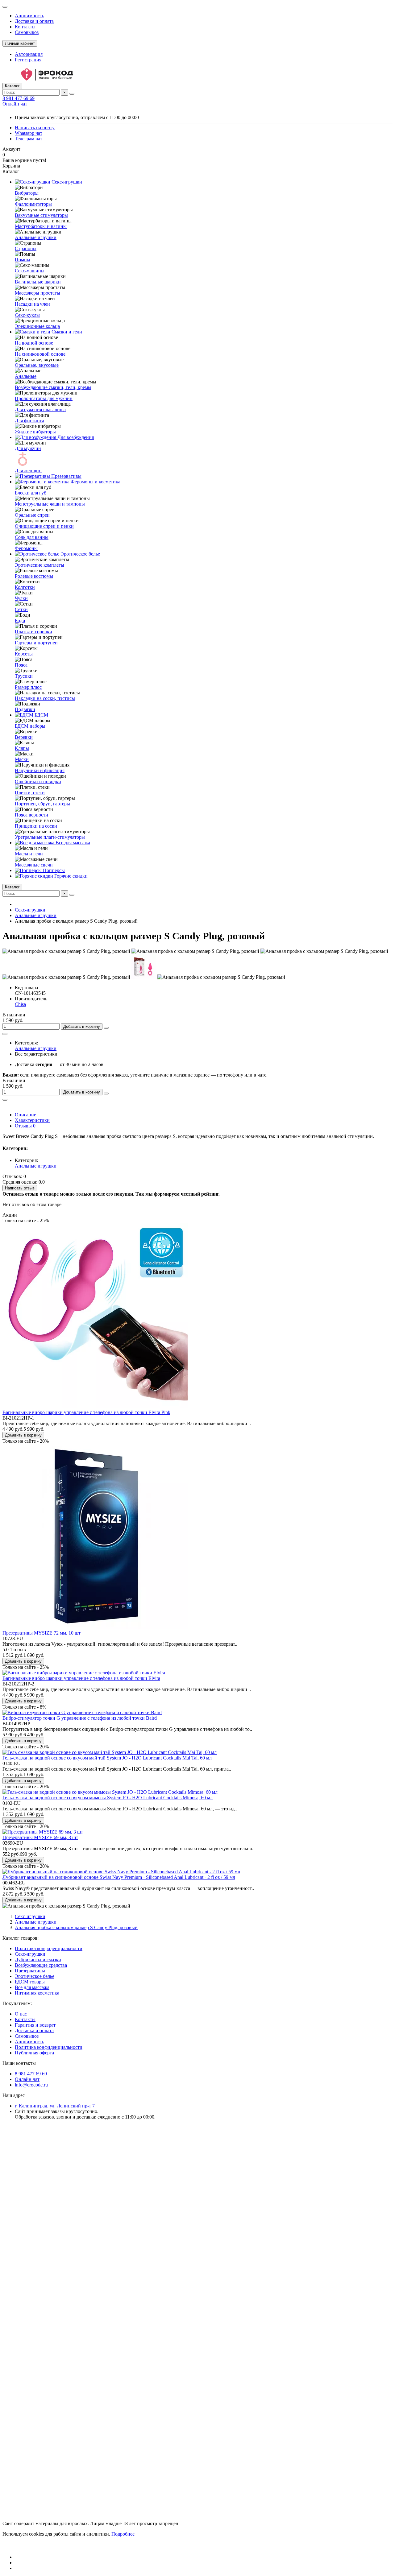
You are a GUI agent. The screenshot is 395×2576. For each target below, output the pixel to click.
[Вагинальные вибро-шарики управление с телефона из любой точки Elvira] (84, 1673)
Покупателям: (17, 2003)
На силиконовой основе (40, 354)
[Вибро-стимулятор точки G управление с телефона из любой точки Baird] (82, 1712)
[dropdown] (5, 7)
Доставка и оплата (34, 21)
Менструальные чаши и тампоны (50, 504)
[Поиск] (72, 94)
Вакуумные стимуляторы (41, 215)
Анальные (26, 376)
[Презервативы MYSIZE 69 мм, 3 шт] (43, 1832)
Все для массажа (72, 843)
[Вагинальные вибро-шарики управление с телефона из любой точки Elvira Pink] (95, 1407)
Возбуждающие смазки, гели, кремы (53, 387)
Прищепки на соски (36, 826)
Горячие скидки (70, 876)
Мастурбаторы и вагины (41, 226)
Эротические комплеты (39, 565)
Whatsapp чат (29, 133)
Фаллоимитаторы (33, 204)
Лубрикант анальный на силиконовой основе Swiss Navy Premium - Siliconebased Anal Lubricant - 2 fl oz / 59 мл (119, 1877)
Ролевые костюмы (34, 576)
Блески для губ (31, 493)
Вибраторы (27, 193)
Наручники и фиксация (40, 770)
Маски (22, 759)
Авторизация (29, 54)
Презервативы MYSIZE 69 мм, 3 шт (40, 1837)
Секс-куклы (27, 315)
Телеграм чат (29, 139)
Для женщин (28, 471)
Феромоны (26, 548)
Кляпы (22, 748)
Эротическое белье (80, 554)
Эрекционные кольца (37, 326)
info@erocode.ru (31, 2085)
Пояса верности (31, 815)
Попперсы (53, 870)
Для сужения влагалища (40, 409)
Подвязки (25, 709)
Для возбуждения (75, 437)
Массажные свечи (34, 865)
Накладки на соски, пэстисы (45, 698)
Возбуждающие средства (41, 1965)
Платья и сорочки (33, 632)
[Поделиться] (5, 1034)
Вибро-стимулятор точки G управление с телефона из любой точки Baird (80, 1718)
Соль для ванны (32, 537)
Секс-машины (30, 271)
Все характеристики (36, 1054)
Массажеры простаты (37, 293)
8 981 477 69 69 (19, 98)
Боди (20, 620)
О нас (21, 2014)
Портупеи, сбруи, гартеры (42, 804)
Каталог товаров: (21, 1938)
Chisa (20, 1004)
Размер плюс (28, 687)
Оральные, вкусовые (37, 365)
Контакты (25, 27)
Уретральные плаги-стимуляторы (50, 837)
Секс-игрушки (66, 182)
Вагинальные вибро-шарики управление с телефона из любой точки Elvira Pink (86, 1412)
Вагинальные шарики (38, 282)
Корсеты (24, 654)
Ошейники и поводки (38, 781)
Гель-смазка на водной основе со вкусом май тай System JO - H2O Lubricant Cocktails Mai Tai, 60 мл (107, 1758)
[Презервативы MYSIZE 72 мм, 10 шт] (95, 1627)
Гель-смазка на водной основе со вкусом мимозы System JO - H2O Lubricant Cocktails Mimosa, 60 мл (108, 1798)
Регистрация (28, 60)
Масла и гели (29, 854)
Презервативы (66, 476)
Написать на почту (35, 128)
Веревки (24, 737)
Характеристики (32, 1120)
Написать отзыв (20, 1188)
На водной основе (34, 343)
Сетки (21, 609)
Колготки (25, 587)
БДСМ (41, 715)
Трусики (24, 676)
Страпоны (26, 248)
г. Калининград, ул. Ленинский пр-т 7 (55, 2106)
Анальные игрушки (36, 237)
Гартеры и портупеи (36, 643)
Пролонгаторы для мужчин (44, 398)
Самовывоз (27, 32)
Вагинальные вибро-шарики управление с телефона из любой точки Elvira (81, 1678)
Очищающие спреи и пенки (44, 526)
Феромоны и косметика (95, 482)
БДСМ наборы (30, 726)
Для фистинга (29, 421)
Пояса (21, 665)
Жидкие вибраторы (35, 432)
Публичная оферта (34, 2053)
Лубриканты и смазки (38, 1960)
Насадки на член (32, 304)
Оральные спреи (32, 515)
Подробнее (123, 2534)
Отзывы (25, 1126)
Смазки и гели (66, 332)
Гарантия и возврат (35, 2025)
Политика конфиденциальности (49, 1948)
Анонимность (29, 16)
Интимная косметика (37, 1993)
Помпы (23, 260)
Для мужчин (28, 448)
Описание (25, 1115)
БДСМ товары (30, 1982)
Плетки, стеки (30, 793)
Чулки (21, 598)
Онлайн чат (15, 104)
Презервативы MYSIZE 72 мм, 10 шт (42, 1633)
